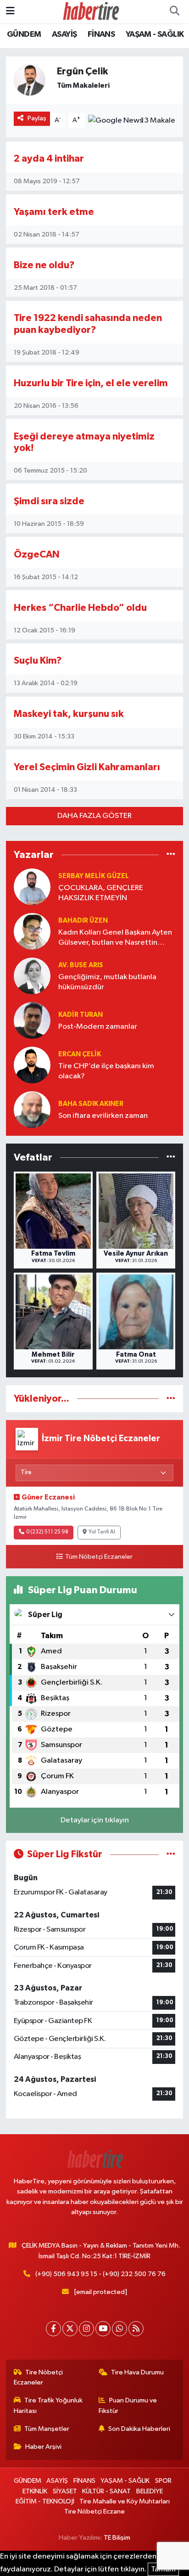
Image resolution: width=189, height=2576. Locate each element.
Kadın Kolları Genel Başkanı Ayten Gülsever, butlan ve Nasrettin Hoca (115, 938)
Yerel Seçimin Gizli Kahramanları (87, 767)
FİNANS (101, 34)
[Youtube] (103, 2329)
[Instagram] (86, 2329)
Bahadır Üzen (83, 921)
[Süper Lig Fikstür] (171, 1854)
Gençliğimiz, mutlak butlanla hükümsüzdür (107, 982)
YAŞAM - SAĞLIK (155, 34)
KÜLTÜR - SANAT (106, 2491)
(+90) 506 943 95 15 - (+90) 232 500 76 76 (100, 2274)
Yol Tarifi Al (102, 1532)
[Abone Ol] (115, 120)
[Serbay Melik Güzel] (32, 887)
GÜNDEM (24, 34)
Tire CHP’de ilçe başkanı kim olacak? (106, 1071)
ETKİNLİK (35, 2491)
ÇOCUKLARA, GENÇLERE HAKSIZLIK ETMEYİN (101, 893)
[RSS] (136, 2329)
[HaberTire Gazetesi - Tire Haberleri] (90, 11)
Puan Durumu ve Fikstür (128, 2405)
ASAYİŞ (64, 34)
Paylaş (37, 118)
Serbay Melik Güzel (94, 876)
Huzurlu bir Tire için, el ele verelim (91, 383)
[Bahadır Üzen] (32, 931)
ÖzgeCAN (37, 555)
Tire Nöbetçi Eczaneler (39, 2377)
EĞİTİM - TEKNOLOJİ (45, 2501)
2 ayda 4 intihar (49, 159)
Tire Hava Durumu (137, 2372)
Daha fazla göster (94, 816)
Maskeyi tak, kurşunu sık (69, 714)
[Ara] (174, 11)
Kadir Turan (81, 1015)
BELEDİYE (150, 2491)
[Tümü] (171, 854)
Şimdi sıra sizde (49, 501)
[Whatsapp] (120, 2329)
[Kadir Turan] (32, 1020)
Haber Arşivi (43, 2447)
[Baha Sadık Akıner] (32, 1109)
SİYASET (65, 2491)
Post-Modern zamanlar (98, 1027)
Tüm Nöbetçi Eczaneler (99, 1557)
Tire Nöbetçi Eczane (94, 2511)
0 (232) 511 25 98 (47, 1532)
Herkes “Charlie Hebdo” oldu (80, 608)
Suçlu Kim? (38, 661)
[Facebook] (53, 2329)
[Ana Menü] (10, 11)
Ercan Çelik (80, 1054)
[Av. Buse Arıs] (32, 976)
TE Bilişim (117, 2538)
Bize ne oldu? (44, 265)
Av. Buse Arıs (81, 965)
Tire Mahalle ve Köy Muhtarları (125, 2501)
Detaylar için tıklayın (95, 1820)
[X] (70, 2329)
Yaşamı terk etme (54, 212)
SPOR (163, 2481)
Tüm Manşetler (47, 2429)
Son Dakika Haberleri (139, 2429)
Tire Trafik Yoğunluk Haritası (48, 2405)
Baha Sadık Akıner (91, 1104)
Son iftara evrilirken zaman (103, 1116)
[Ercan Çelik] (32, 1065)
